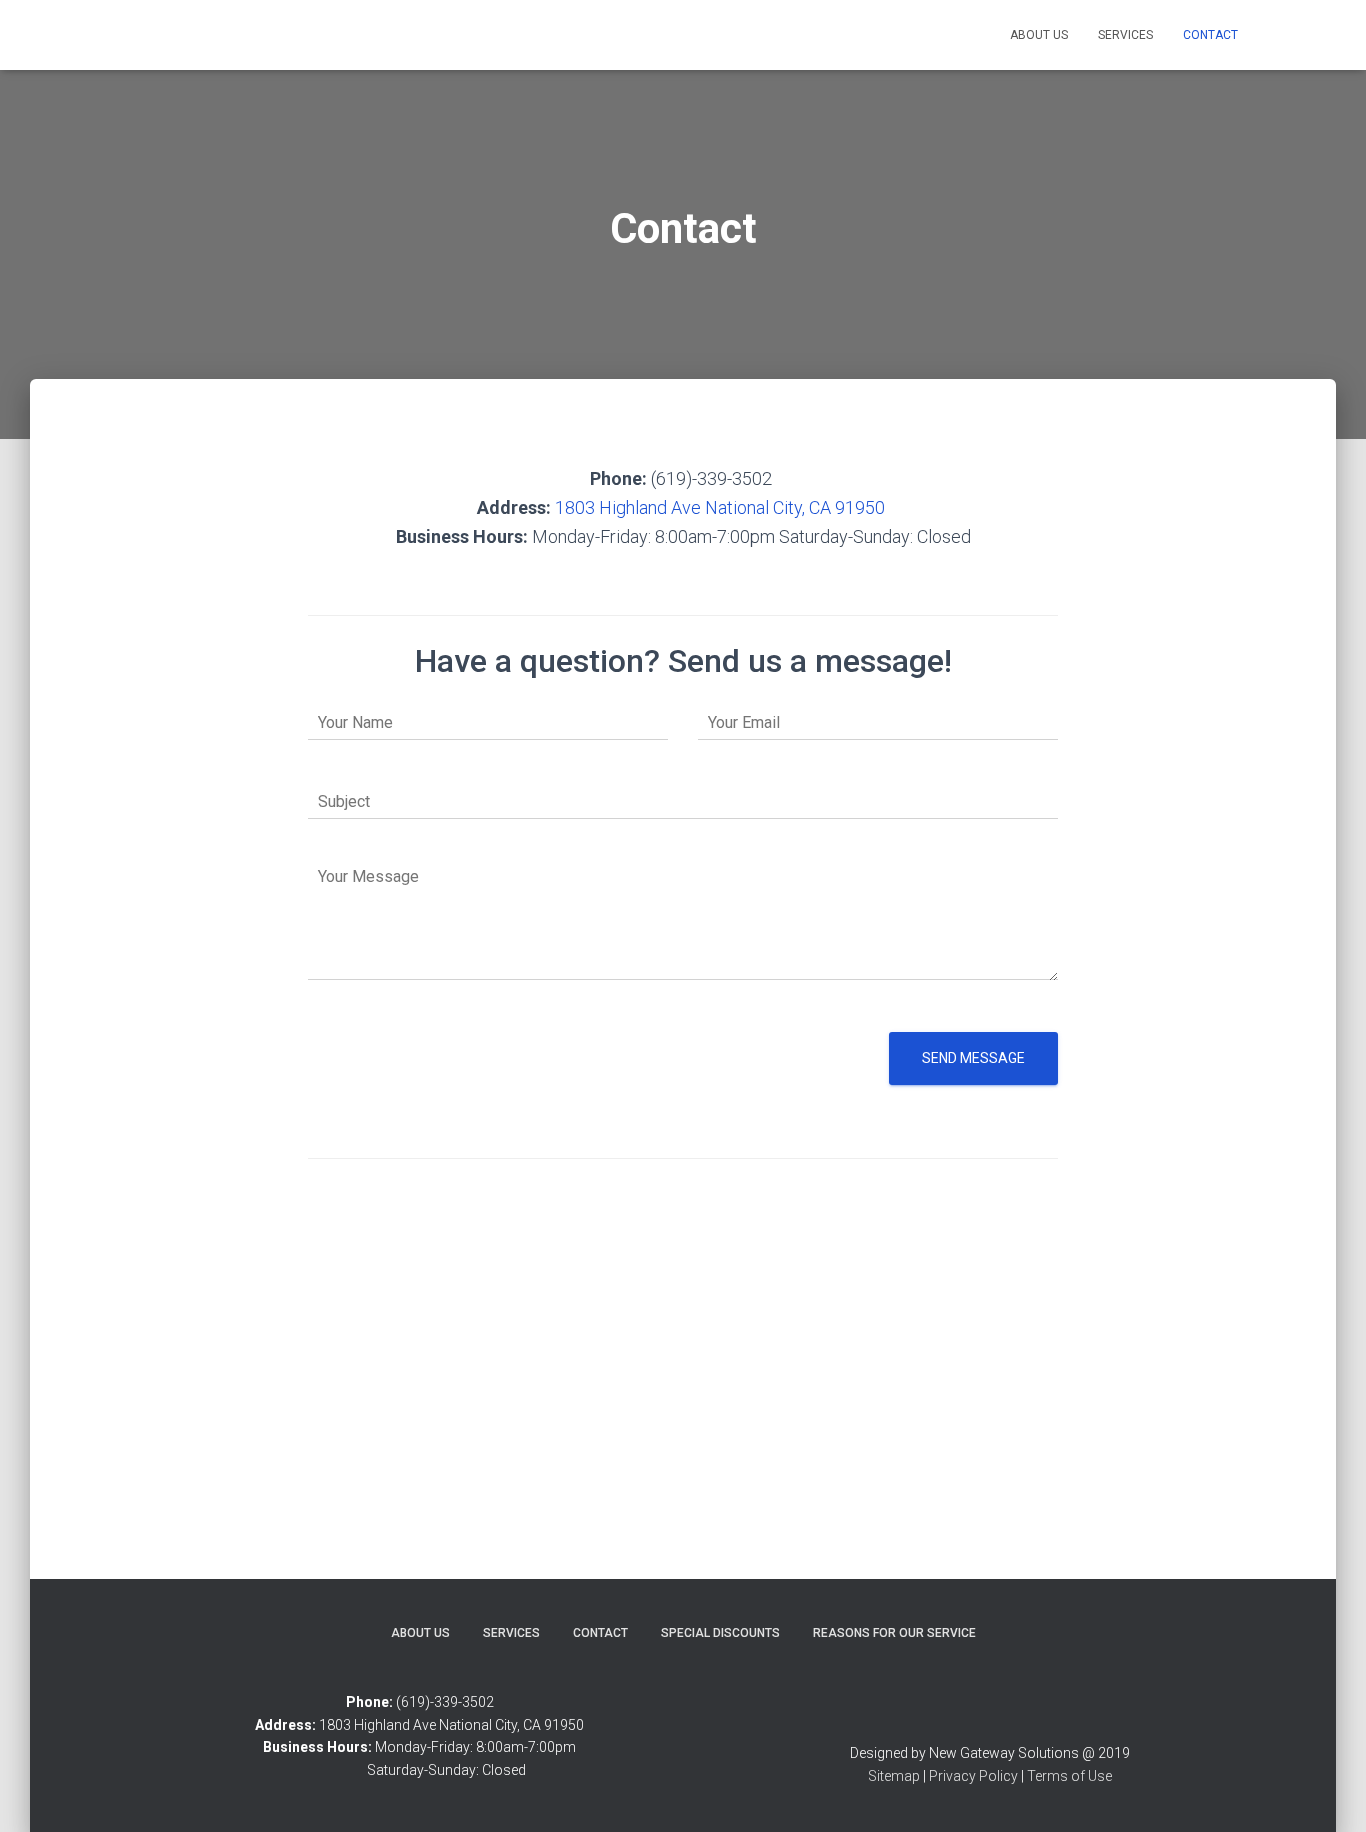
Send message (973, 1058)
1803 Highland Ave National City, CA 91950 (722, 507)
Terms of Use (1069, 1776)
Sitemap (894, 1776)
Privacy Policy (973, 1776)
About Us (1039, 35)
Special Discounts (720, 1633)
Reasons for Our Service (894, 1633)
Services (1125, 35)
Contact (1210, 35)
